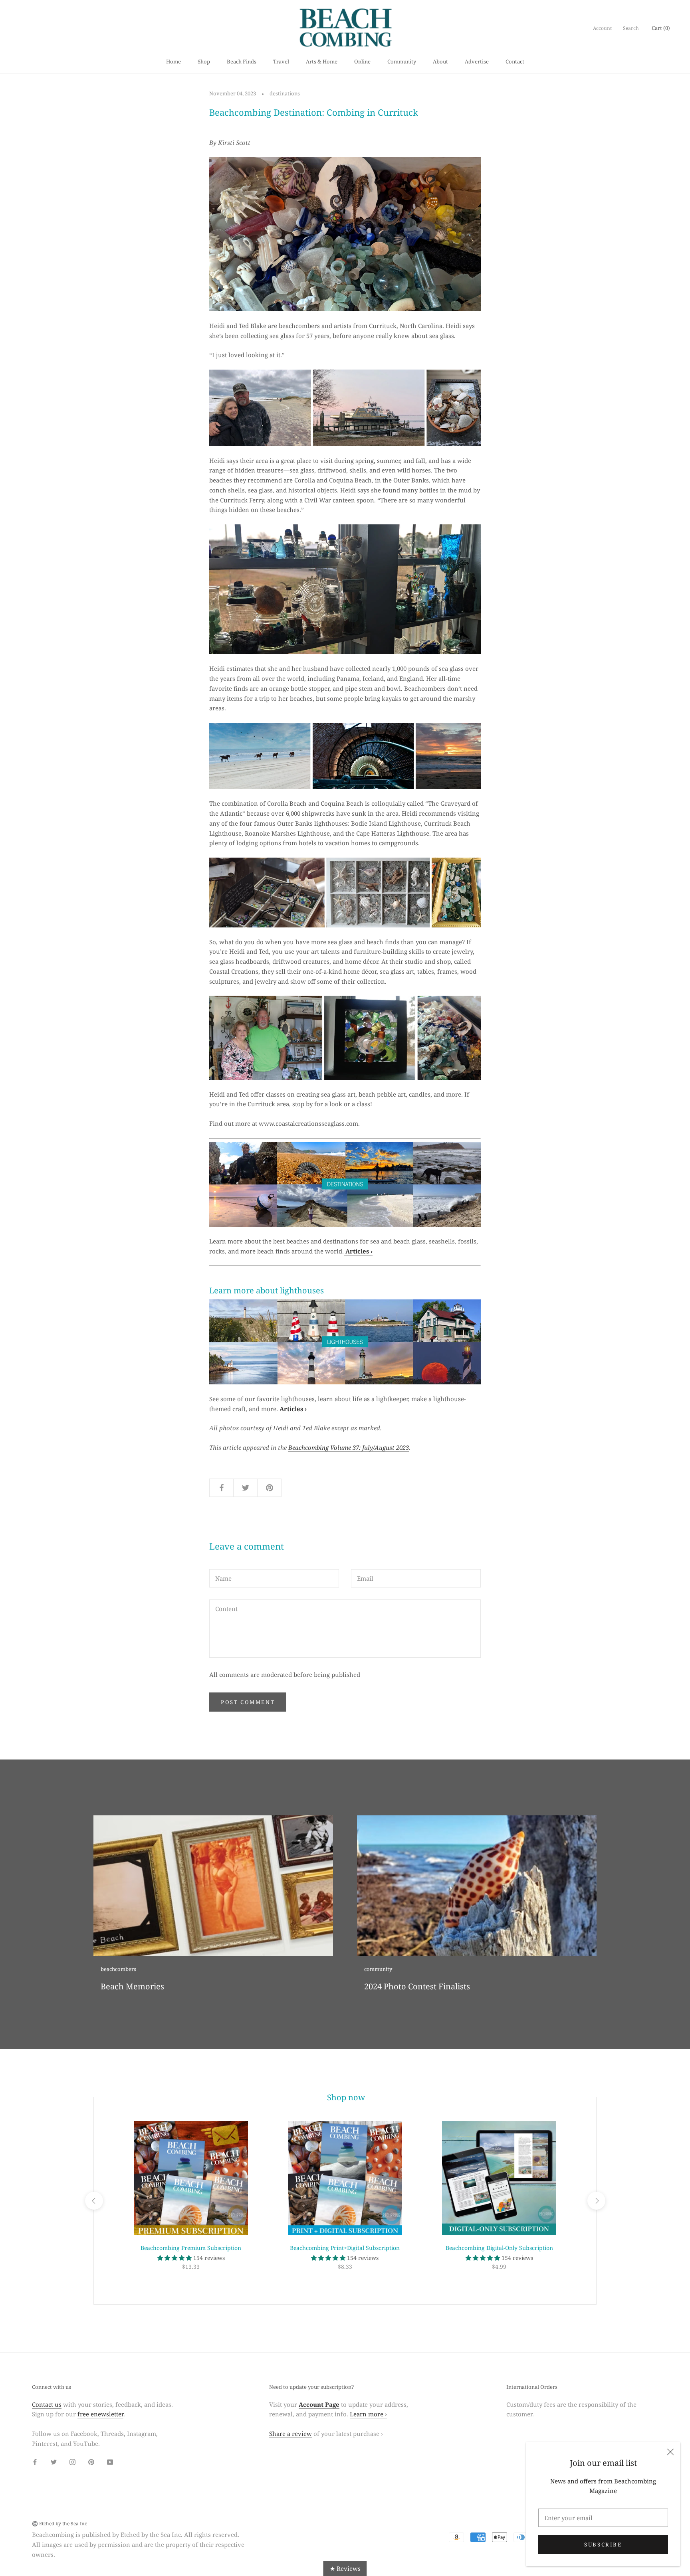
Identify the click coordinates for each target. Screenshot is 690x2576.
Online (362, 61)
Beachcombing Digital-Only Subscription (499, 2248)
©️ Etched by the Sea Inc (59, 2524)
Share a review (290, 2434)
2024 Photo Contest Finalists (417, 1986)
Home (173, 61)
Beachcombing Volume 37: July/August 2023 (349, 1447)
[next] (596, 2201)
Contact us (47, 2404)
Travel (281, 61)
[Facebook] (35, 2462)
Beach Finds (242, 61)
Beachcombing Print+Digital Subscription (345, 2248)
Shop (204, 61)
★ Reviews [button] (345, 2568)
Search (631, 28)
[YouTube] (110, 2462)
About (440, 61)
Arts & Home (322, 61)
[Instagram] (72, 2462)
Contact (515, 61)
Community (402, 61)
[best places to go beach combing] (345, 1184)
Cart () (661, 28)
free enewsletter (100, 2414)
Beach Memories (132, 1986)
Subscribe (603, 2544)
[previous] (94, 2201)
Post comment (248, 1702)
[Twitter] (54, 2462)
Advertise (477, 61)
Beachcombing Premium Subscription (191, 2248)
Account (602, 28)
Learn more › (368, 2414)
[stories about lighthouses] (345, 1342)
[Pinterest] (91, 2462)
